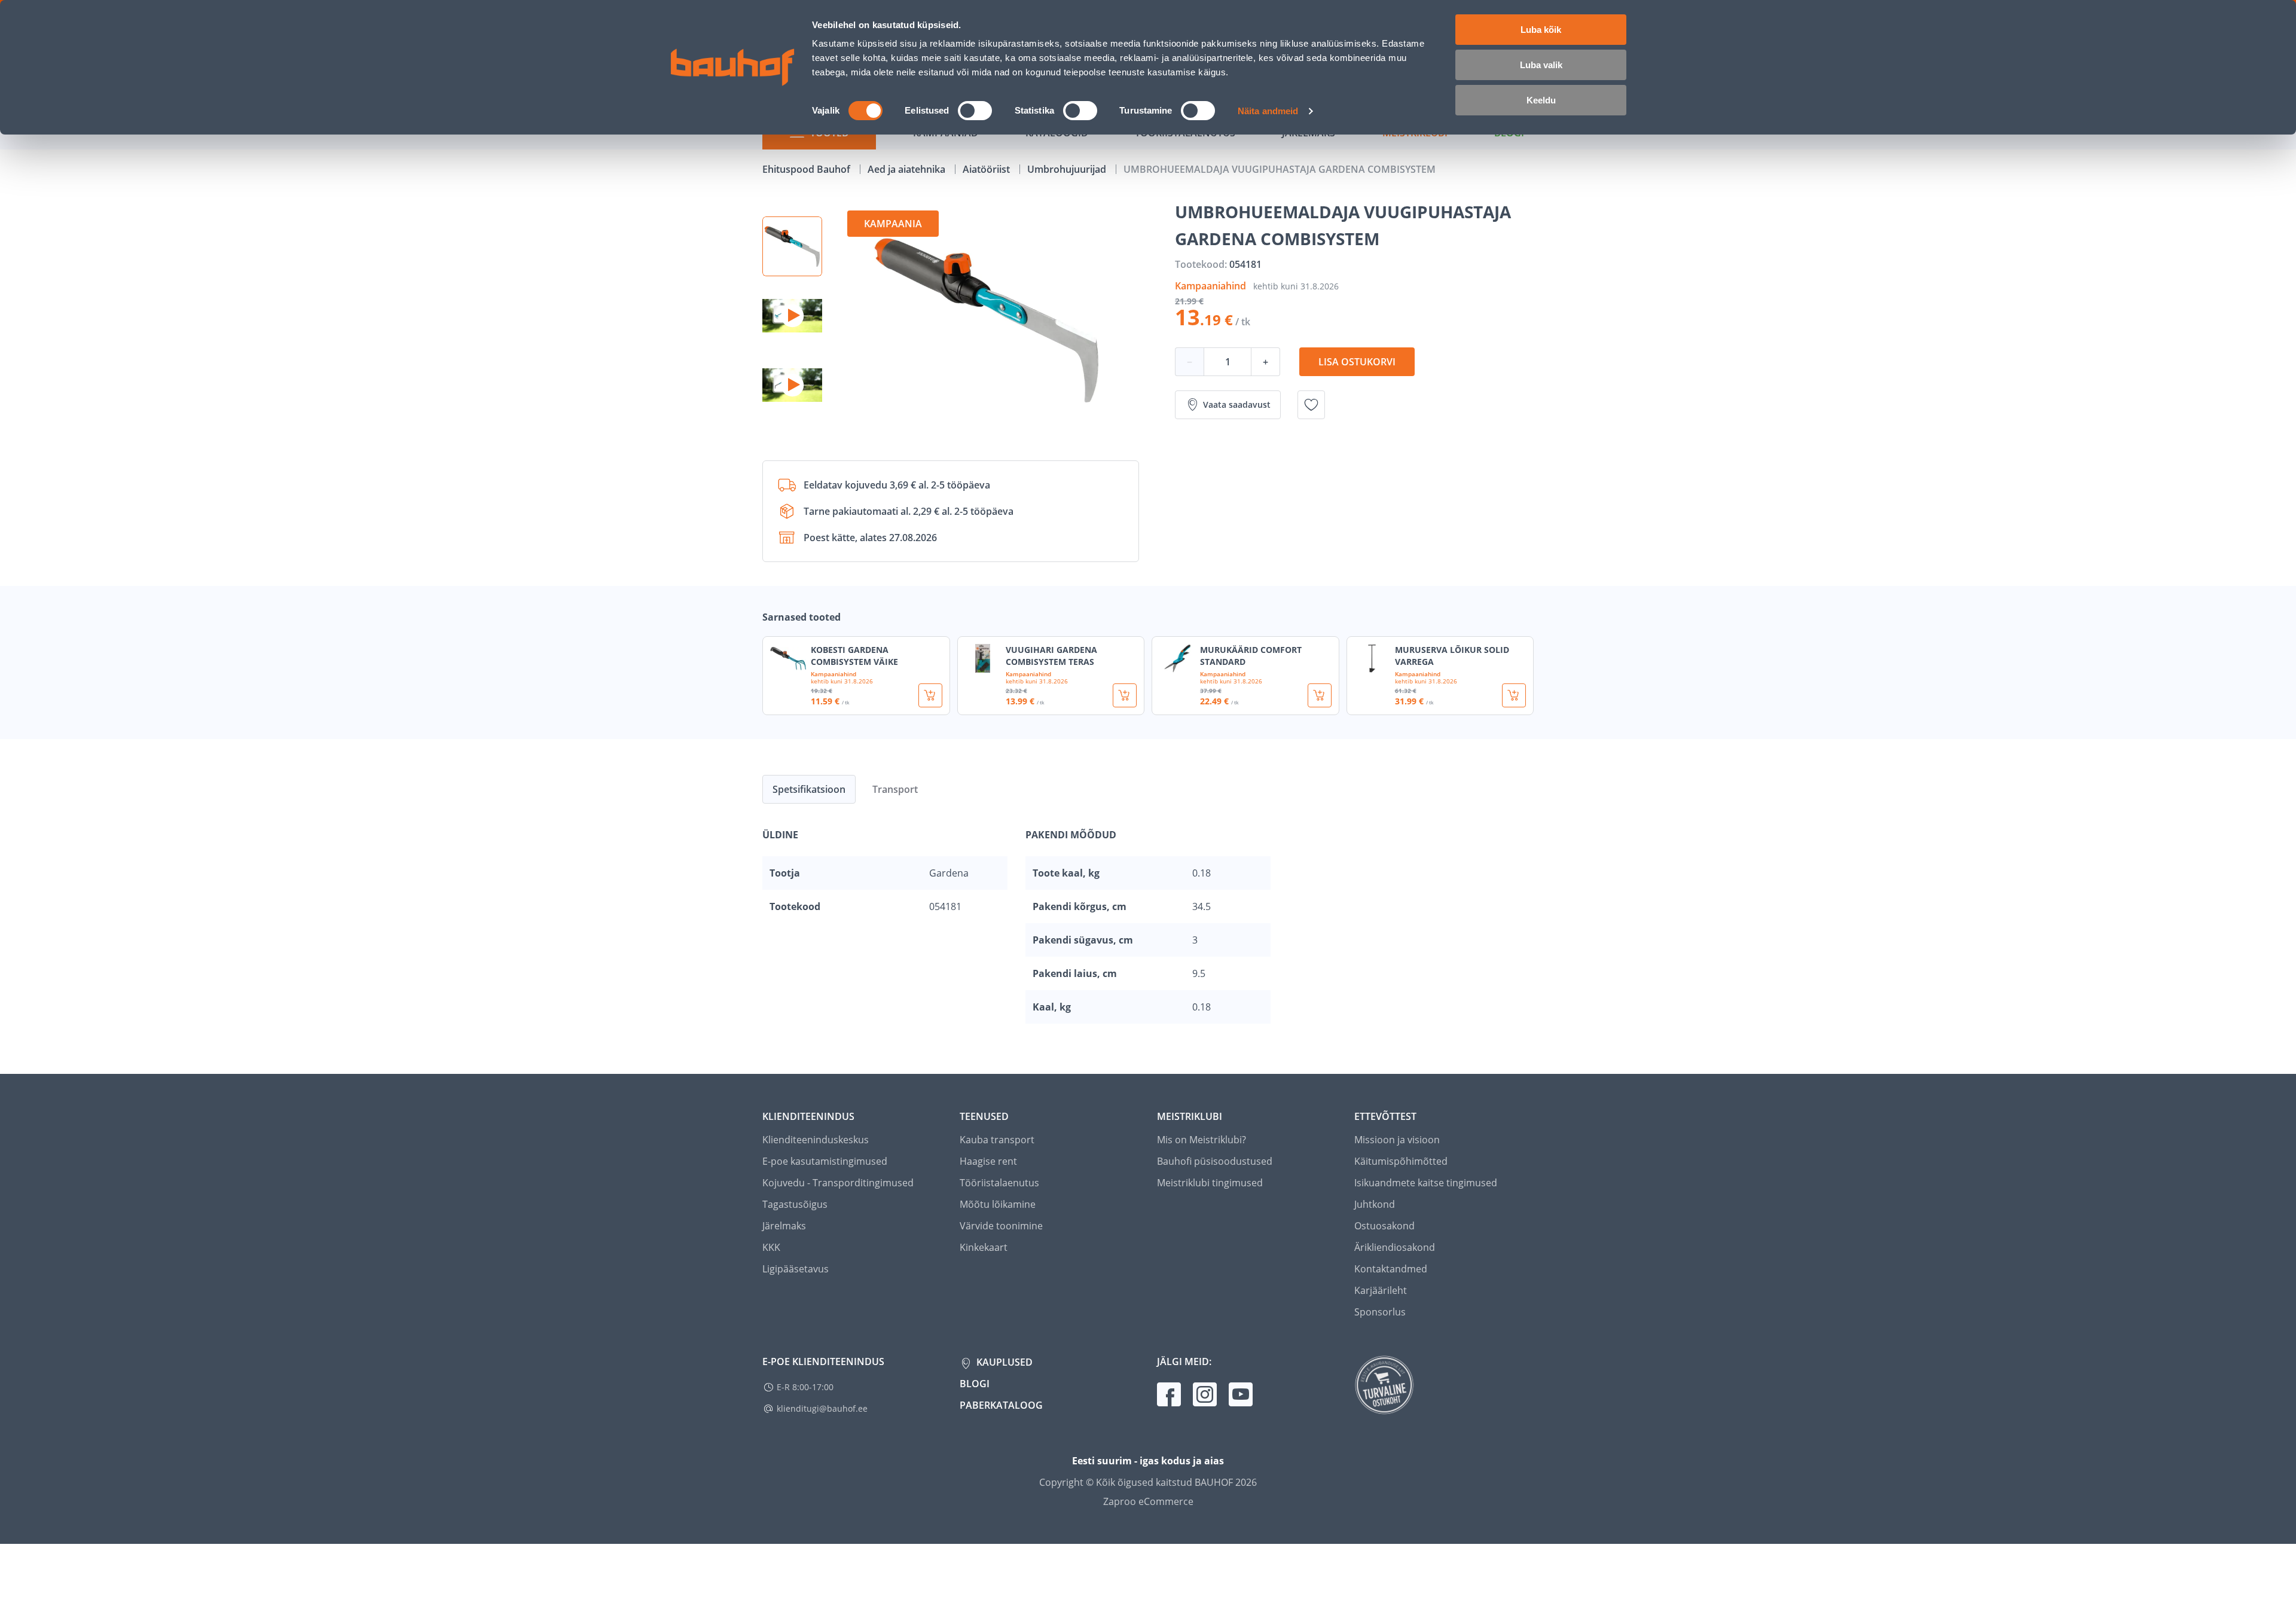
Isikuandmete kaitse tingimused (1426, 1183)
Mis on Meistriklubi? (1202, 1140)
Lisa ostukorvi (1357, 362)
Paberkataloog (1001, 1405)
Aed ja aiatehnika (908, 169)
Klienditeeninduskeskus (816, 1140)
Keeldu (1541, 100)
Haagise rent (988, 1161)
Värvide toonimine (1001, 1226)
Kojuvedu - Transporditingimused (838, 1183)
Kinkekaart (984, 1247)
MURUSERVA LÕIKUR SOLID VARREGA (1452, 656)
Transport (895, 789)
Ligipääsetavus (796, 1269)
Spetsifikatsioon (809, 789)
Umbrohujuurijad (1068, 169)
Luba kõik (1541, 30)
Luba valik (1541, 65)
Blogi (975, 1384)
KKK (771, 1247)
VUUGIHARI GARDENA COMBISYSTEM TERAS (1051, 656)
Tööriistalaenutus (999, 1183)
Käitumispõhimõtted (1401, 1161)
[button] (792, 246)
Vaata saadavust (1237, 404)
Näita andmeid (1268, 111)
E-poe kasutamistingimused (825, 1161)
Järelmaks (784, 1226)
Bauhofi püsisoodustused (1215, 1161)
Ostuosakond (1384, 1226)
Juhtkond (1375, 1204)
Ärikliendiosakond (1395, 1247)
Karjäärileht (1381, 1290)
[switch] (975, 111)
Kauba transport (997, 1140)
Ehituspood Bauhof (807, 169)
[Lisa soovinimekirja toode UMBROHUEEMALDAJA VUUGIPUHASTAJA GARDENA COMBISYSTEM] (1311, 405)
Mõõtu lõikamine (998, 1204)
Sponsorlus (1380, 1312)
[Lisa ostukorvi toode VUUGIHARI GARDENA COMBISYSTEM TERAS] (1125, 695)
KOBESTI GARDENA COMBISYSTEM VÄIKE (854, 656)
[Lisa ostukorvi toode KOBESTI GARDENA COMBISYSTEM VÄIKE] (930, 695)
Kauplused (1003, 1362)
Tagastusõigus (795, 1204)
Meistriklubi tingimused (1210, 1183)
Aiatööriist (987, 169)
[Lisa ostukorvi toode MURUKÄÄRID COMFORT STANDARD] (1320, 695)
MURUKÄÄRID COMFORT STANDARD (1251, 656)
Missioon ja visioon (1397, 1140)
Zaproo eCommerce (1148, 1501)
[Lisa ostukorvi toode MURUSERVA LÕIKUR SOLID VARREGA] (1514, 695)
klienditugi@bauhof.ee (822, 1408)
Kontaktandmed (1391, 1269)
